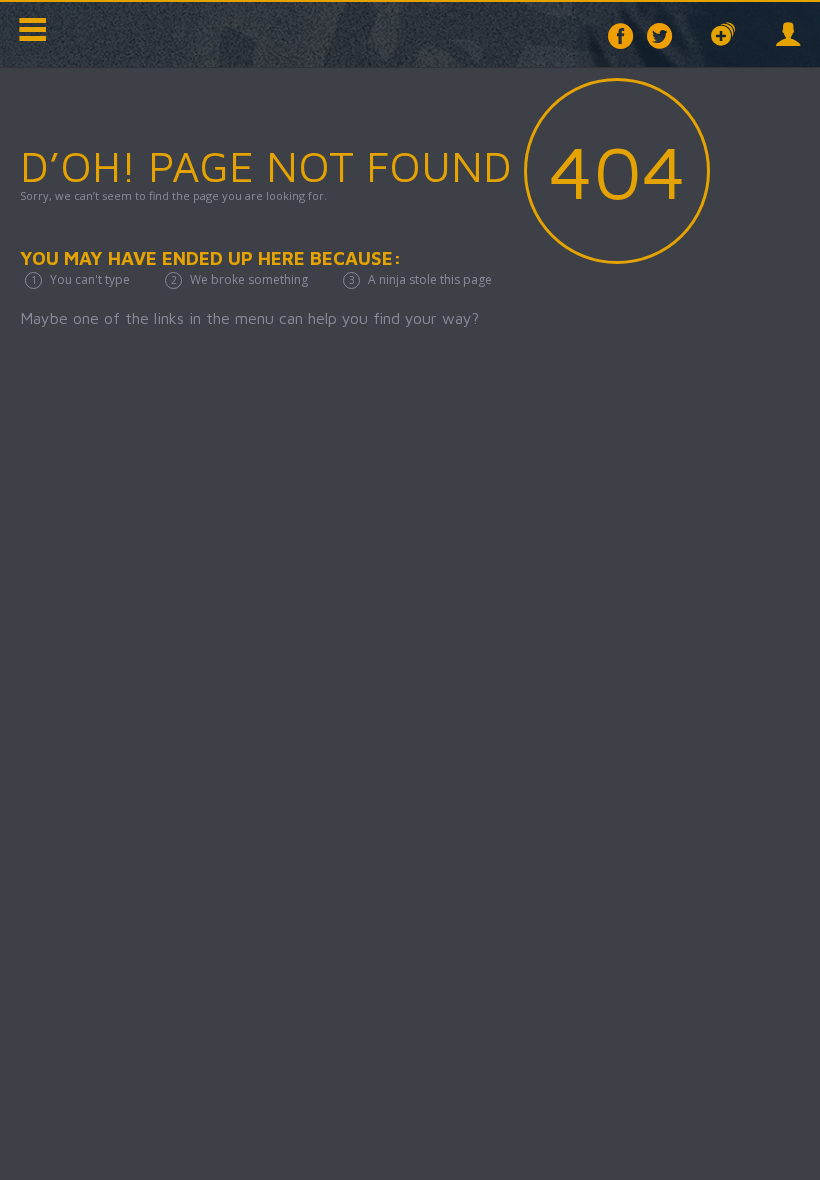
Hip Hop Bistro (150, 34)
